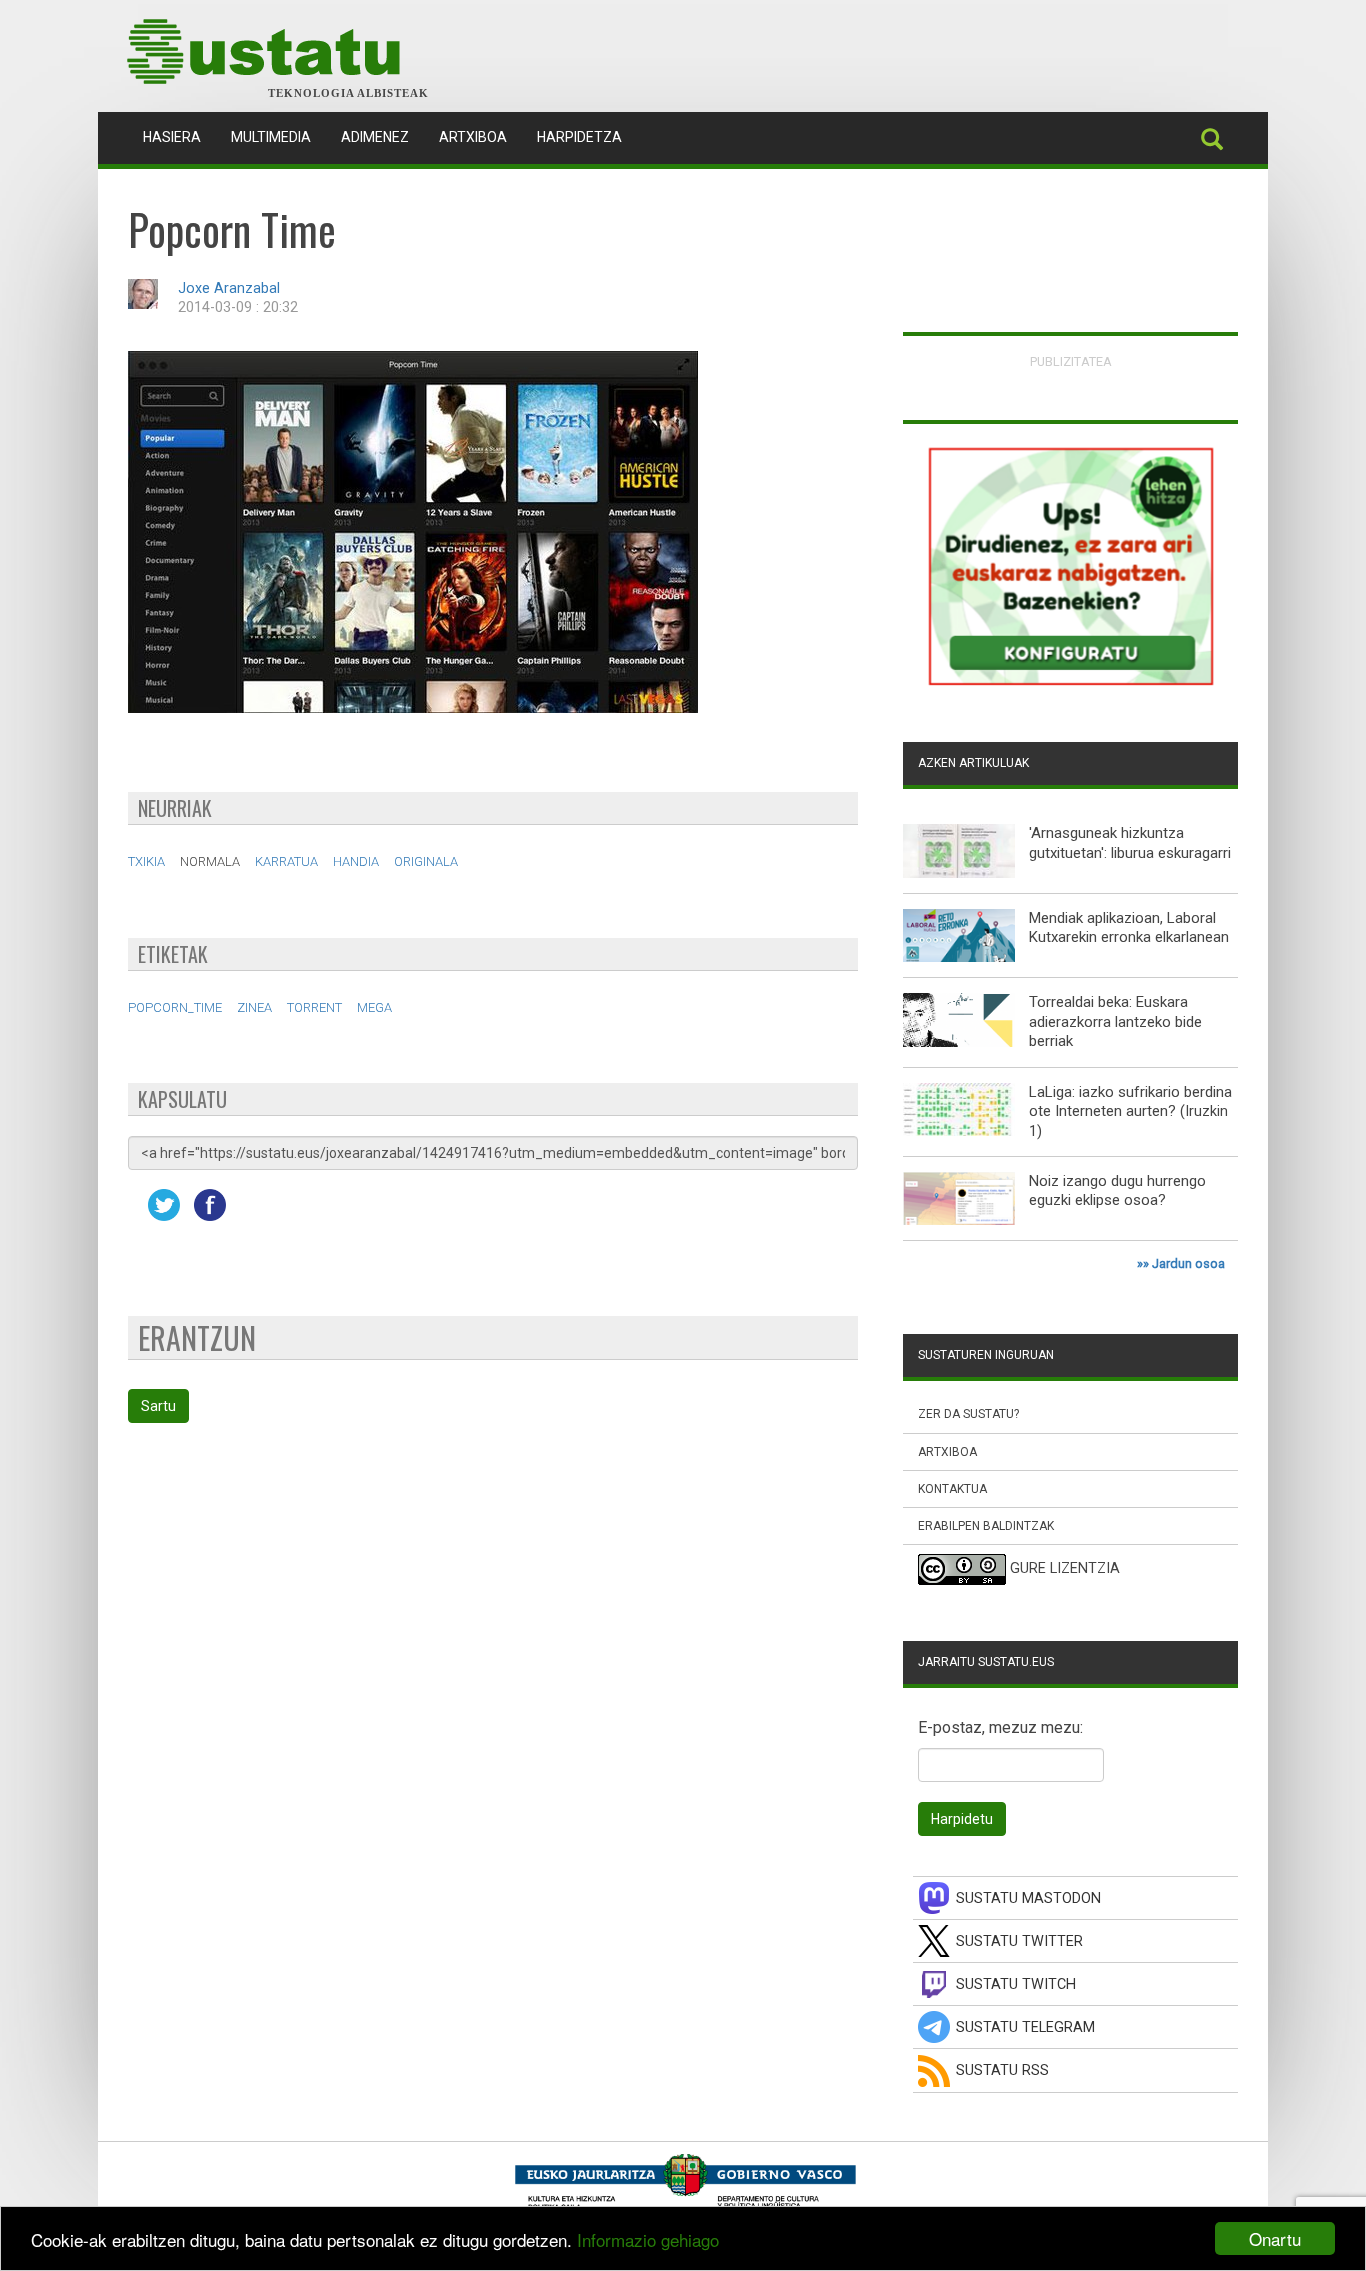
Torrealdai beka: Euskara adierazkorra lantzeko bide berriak (1115, 1021)
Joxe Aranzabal (229, 288)
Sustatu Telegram (1025, 2027)
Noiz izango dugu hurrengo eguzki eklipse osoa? (1117, 1191)
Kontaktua (952, 1489)
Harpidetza (579, 137)
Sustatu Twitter (1019, 1941)
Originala (426, 861)
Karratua (286, 861)
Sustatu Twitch (1016, 1984)
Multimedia (271, 137)
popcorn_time (175, 1007)
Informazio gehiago (648, 2239)
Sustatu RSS (1002, 2070)
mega (374, 1007)
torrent (314, 1007)
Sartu (158, 1406)
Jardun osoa (1188, 1263)
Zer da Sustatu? (968, 1414)
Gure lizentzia (1065, 1569)
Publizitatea (1071, 361)
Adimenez (375, 137)
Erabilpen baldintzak (986, 1526)
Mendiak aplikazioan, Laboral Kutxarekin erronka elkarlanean (1129, 928)
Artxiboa (473, 137)
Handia (356, 861)
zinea (254, 1007)
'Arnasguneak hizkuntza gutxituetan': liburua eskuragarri (1130, 843)
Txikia (146, 861)
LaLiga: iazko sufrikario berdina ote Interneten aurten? (1130, 1102)
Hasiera (179, 136)
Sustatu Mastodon (1028, 1898)
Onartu (1275, 2238)
